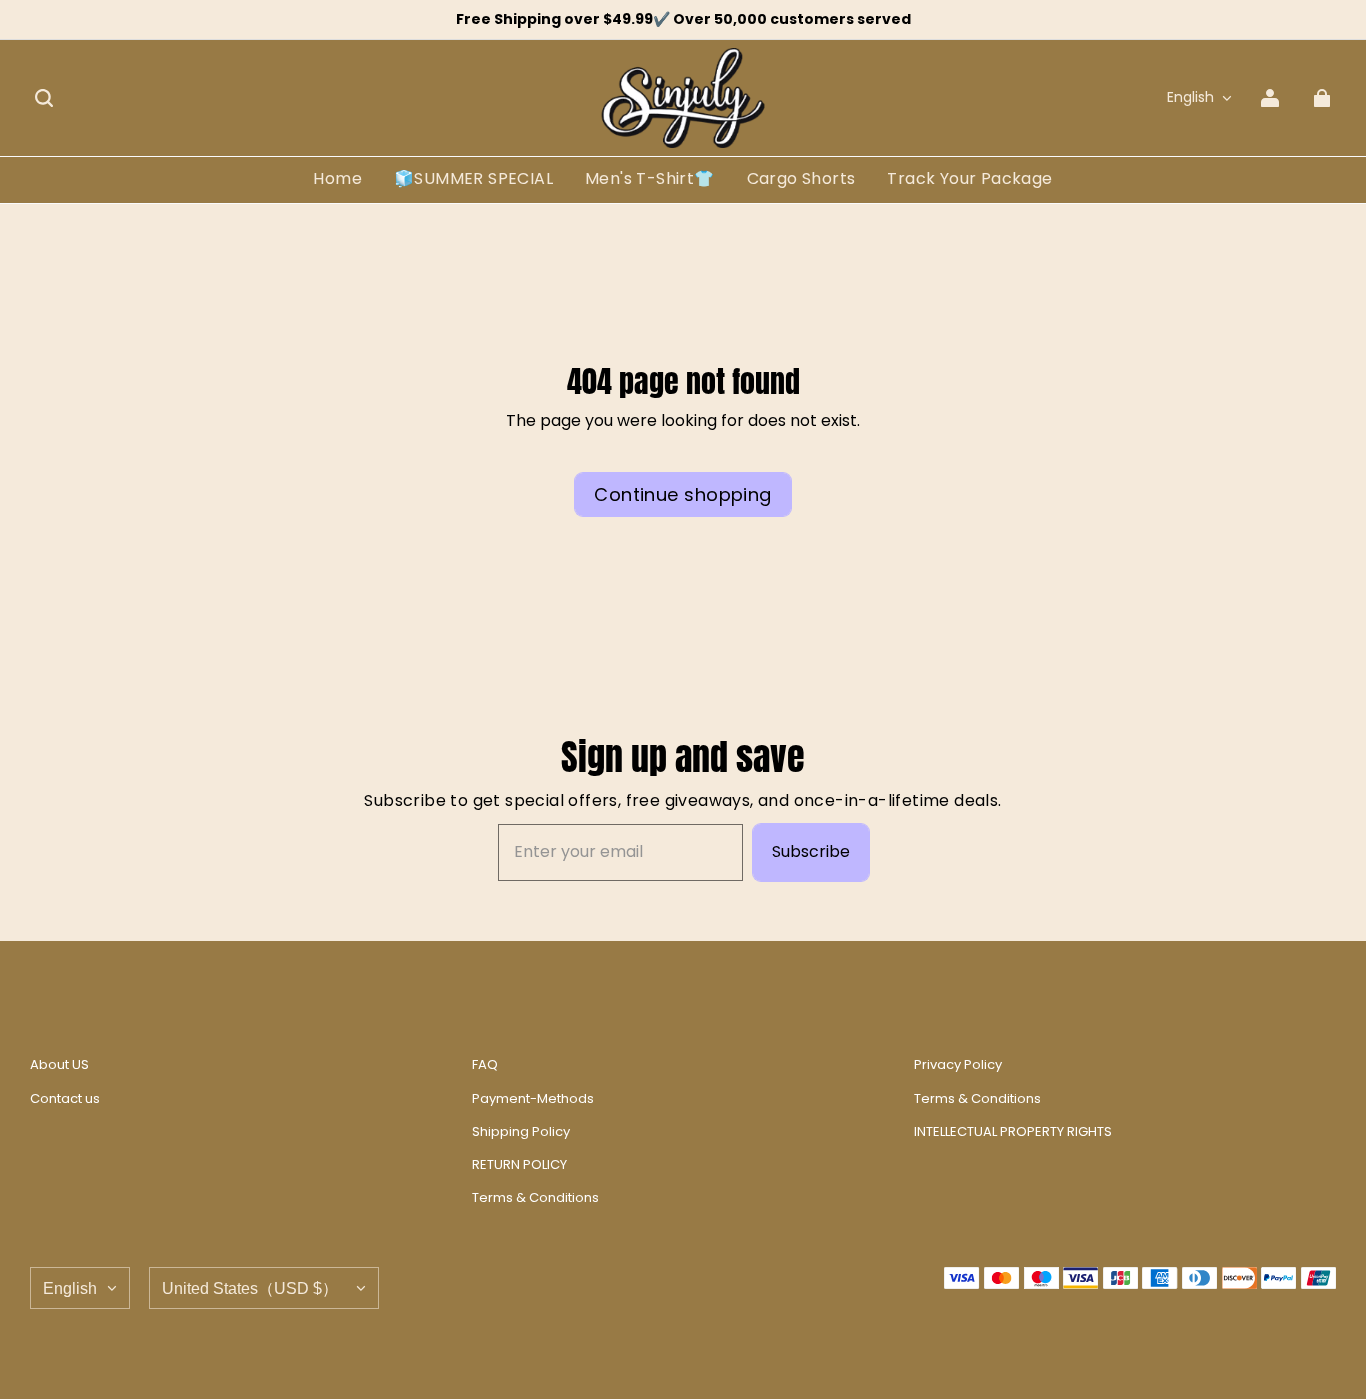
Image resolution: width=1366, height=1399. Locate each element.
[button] (44, 98)
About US (59, 1065)
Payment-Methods (533, 1099)
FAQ (485, 1065)
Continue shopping (683, 494)
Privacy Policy (958, 1065)
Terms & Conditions (535, 1198)
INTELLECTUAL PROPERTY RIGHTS (1013, 1132)
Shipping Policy (521, 1132)
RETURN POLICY (519, 1165)
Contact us (65, 1099)
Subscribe (811, 851)
